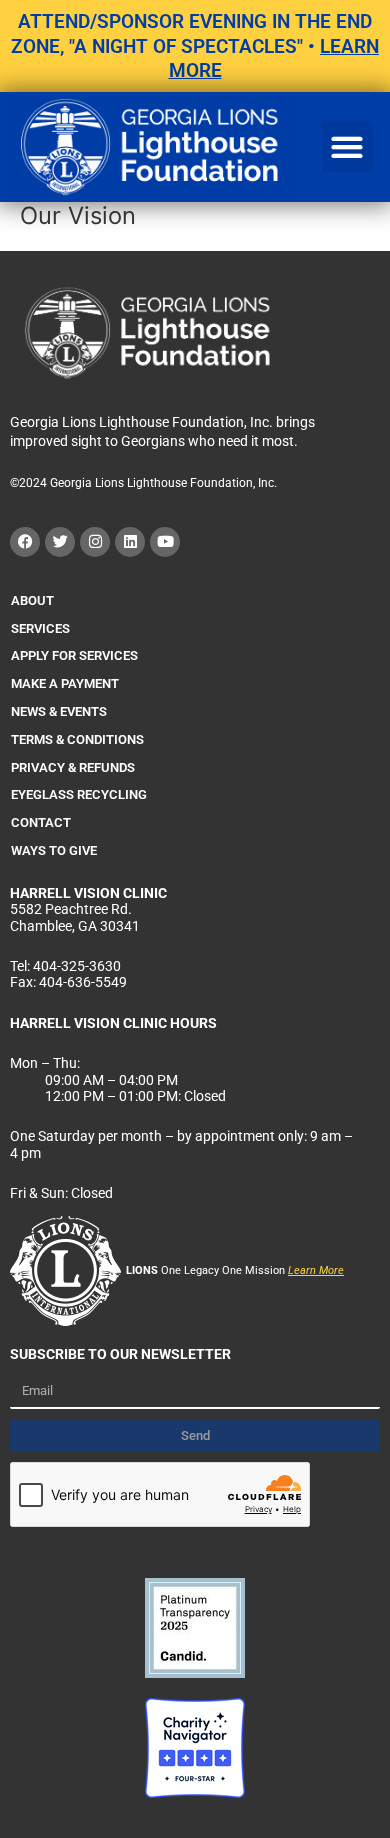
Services (40, 628)
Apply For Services (74, 655)
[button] (347, 146)
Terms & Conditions (77, 739)
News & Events (59, 711)
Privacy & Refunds (73, 767)
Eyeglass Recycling (79, 794)
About (32, 600)
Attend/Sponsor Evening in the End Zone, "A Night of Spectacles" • (195, 46)
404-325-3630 (77, 966)
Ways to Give (54, 850)
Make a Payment (65, 683)
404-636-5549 (83, 982)
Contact (41, 822)
